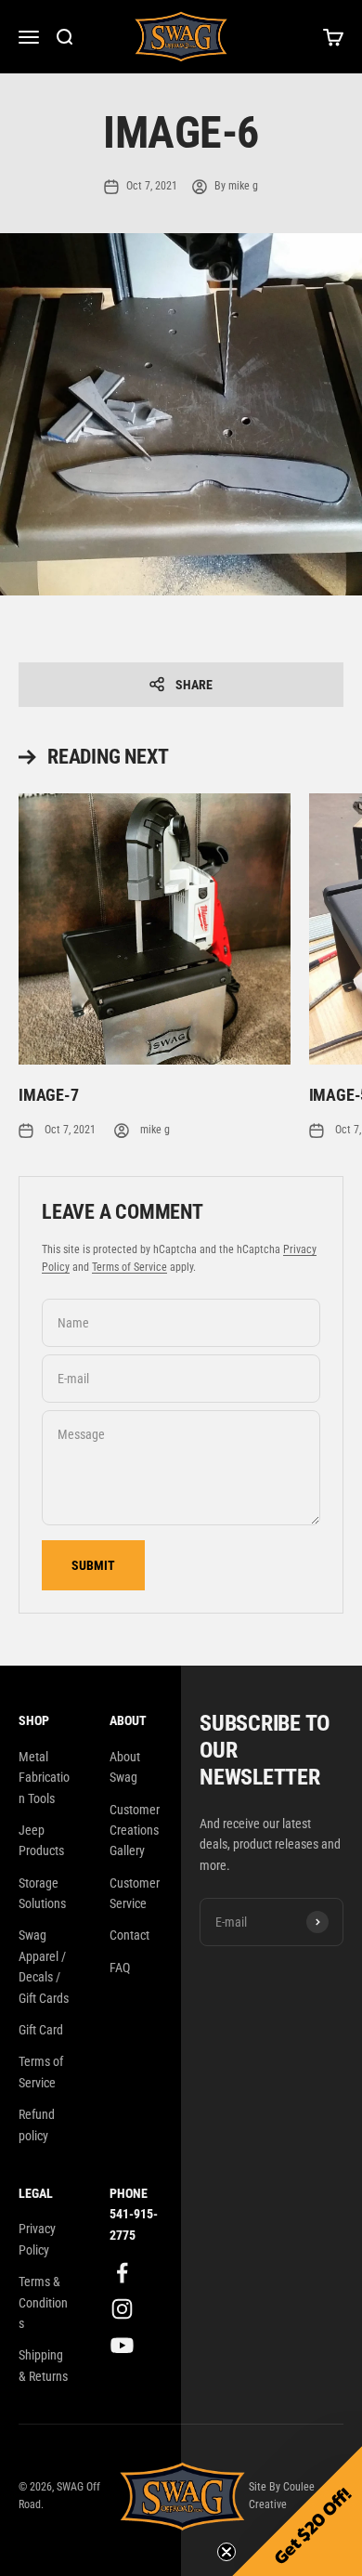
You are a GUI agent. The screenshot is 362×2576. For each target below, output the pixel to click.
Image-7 (49, 1095)
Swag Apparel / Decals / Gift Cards (44, 1966)
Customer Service (135, 1893)
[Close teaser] (226, 2552)
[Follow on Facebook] (122, 2273)
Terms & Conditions (43, 2302)
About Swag (125, 1767)
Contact (129, 1935)
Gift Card (41, 2030)
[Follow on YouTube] (122, 2345)
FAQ (120, 1968)
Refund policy (37, 2125)
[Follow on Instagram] (122, 2309)
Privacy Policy (37, 2239)
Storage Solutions (42, 1893)
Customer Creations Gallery (135, 1831)
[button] (297, 2511)
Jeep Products (41, 1840)
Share (194, 685)
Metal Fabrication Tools (44, 1778)
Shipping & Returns (43, 2365)
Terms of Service (129, 1267)
